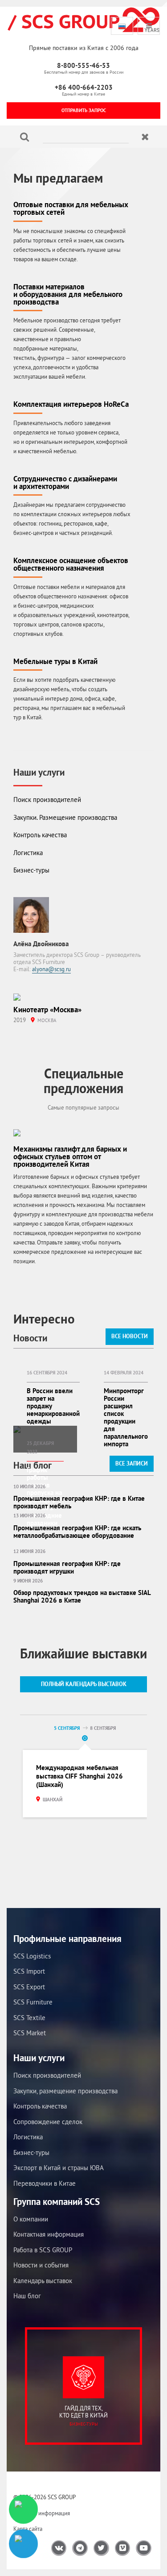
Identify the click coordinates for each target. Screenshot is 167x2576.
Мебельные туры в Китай (55, 661)
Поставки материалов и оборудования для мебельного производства (68, 294)
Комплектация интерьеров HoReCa (71, 404)
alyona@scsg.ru (51, 969)
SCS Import (29, 1971)
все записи (132, 1463)
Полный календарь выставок (84, 1684)
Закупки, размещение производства (65, 2091)
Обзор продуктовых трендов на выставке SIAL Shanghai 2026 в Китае (82, 1596)
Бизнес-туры (31, 870)
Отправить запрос (84, 110)
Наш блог (27, 2296)
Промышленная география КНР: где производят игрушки (67, 1567)
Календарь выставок (43, 2281)
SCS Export (29, 1987)
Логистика (28, 853)
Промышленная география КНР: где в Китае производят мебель (79, 1502)
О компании (31, 2219)
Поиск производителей (47, 800)
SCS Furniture (33, 2002)
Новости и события (41, 2265)
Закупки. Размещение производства (65, 817)
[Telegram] (23, 2544)
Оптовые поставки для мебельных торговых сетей (71, 208)
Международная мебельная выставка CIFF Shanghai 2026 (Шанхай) (79, 1776)
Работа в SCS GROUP (43, 2250)
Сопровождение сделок (48, 2122)
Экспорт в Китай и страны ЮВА (59, 2168)
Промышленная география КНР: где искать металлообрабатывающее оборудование (77, 1532)
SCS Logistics (32, 1956)
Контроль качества (40, 835)
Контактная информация (49, 2234)
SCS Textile (29, 2018)
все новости (130, 1336)
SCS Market (30, 2033)
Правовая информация (42, 2513)
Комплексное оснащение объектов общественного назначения (71, 564)
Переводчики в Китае (45, 2183)
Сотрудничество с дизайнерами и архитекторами (65, 482)
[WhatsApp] (23, 2509)
